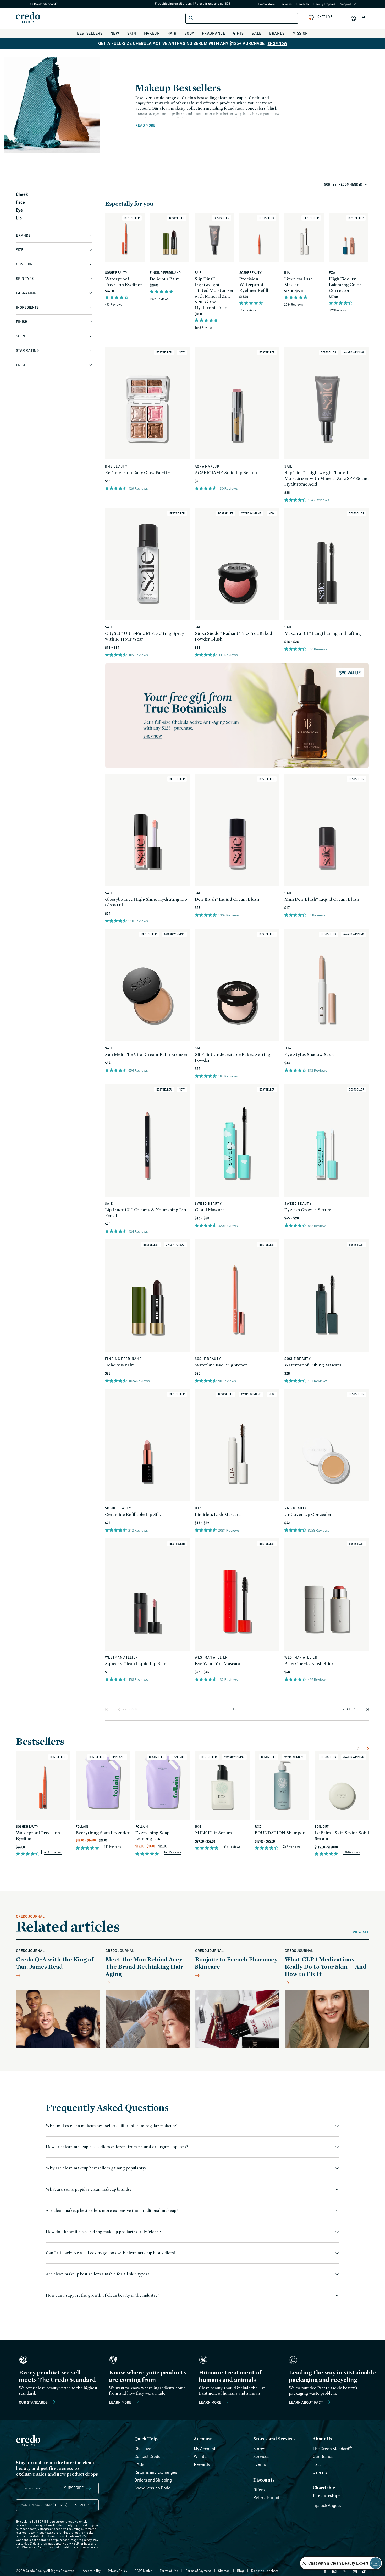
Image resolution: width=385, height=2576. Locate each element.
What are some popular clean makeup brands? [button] (89, 2189)
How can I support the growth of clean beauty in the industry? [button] (103, 2295)
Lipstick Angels (327, 2505)
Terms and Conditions (60, 2547)
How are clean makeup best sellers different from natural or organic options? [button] (117, 2147)
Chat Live (143, 2449)
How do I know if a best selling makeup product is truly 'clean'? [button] (104, 2232)
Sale (257, 33)
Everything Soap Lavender (103, 1832)
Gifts (239, 33)
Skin (132, 33)
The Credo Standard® (35, 4)
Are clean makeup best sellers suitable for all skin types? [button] (98, 2274)
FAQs (139, 2464)
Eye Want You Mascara (218, 1663)
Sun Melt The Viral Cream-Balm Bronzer (146, 1054)
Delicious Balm (165, 279)
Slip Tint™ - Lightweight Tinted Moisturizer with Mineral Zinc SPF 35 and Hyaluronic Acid (214, 293)
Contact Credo (147, 2456)
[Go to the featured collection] (237, 716)
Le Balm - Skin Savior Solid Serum (342, 1835)
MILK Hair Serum (213, 1832)
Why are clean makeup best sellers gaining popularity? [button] (96, 2168)
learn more (210, 2402)
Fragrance (213, 33)
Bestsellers (90, 33)
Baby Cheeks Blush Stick (309, 1663)
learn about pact (306, 2402)
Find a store (267, 4)
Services (286, 4)
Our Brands (323, 2456)
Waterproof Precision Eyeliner (124, 282)
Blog (240, 2571)
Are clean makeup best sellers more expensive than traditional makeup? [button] (112, 2210)
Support (346, 4)
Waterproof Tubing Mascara (313, 1365)
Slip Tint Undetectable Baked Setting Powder (233, 1057)
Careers (320, 2472)
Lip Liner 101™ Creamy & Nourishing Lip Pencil (145, 1212)
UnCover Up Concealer (308, 1514)
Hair (172, 33)
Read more (145, 125)
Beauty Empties (324, 4)
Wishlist (201, 2456)
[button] (364, 18)
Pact (317, 2464)
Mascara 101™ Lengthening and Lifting (323, 633)
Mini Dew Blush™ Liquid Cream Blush (322, 899)
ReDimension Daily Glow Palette (137, 472)
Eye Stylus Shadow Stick (309, 1054)
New (115, 33)
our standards (34, 2402)
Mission (300, 33)
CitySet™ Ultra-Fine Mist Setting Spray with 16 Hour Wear (144, 636)
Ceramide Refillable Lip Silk (133, 1514)
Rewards (303, 4)
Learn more (120, 2402)
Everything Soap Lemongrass (152, 1835)
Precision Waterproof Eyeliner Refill (254, 284)
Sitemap (224, 2571)
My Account (205, 2449)
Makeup (152, 33)
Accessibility (92, 2571)
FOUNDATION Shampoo (280, 1832)
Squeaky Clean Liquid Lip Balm (136, 1663)
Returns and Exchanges (156, 2472)
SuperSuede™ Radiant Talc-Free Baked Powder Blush (234, 636)
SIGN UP (82, 2505)
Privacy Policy (88, 2547)
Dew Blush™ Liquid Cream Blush (227, 899)
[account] (353, 18)
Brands (277, 33)
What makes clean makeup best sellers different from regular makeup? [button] (111, 2126)
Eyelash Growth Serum (308, 1209)
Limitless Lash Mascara (298, 282)
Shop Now (277, 44)
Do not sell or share (265, 2571)
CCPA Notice (144, 2571)
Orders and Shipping (153, 2480)
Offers (259, 2490)
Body (189, 33)
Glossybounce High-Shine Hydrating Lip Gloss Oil (146, 902)
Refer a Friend (266, 2497)
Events (260, 2464)
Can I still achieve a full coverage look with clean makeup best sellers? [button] (111, 2253)
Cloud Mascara (210, 1209)
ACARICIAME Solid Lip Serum (226, 472)
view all (361, 1932)
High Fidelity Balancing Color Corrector (345, 284)
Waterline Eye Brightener (221, 1365)
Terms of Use (169, 2571)
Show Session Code (152, 2488)
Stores (259, 2449)
